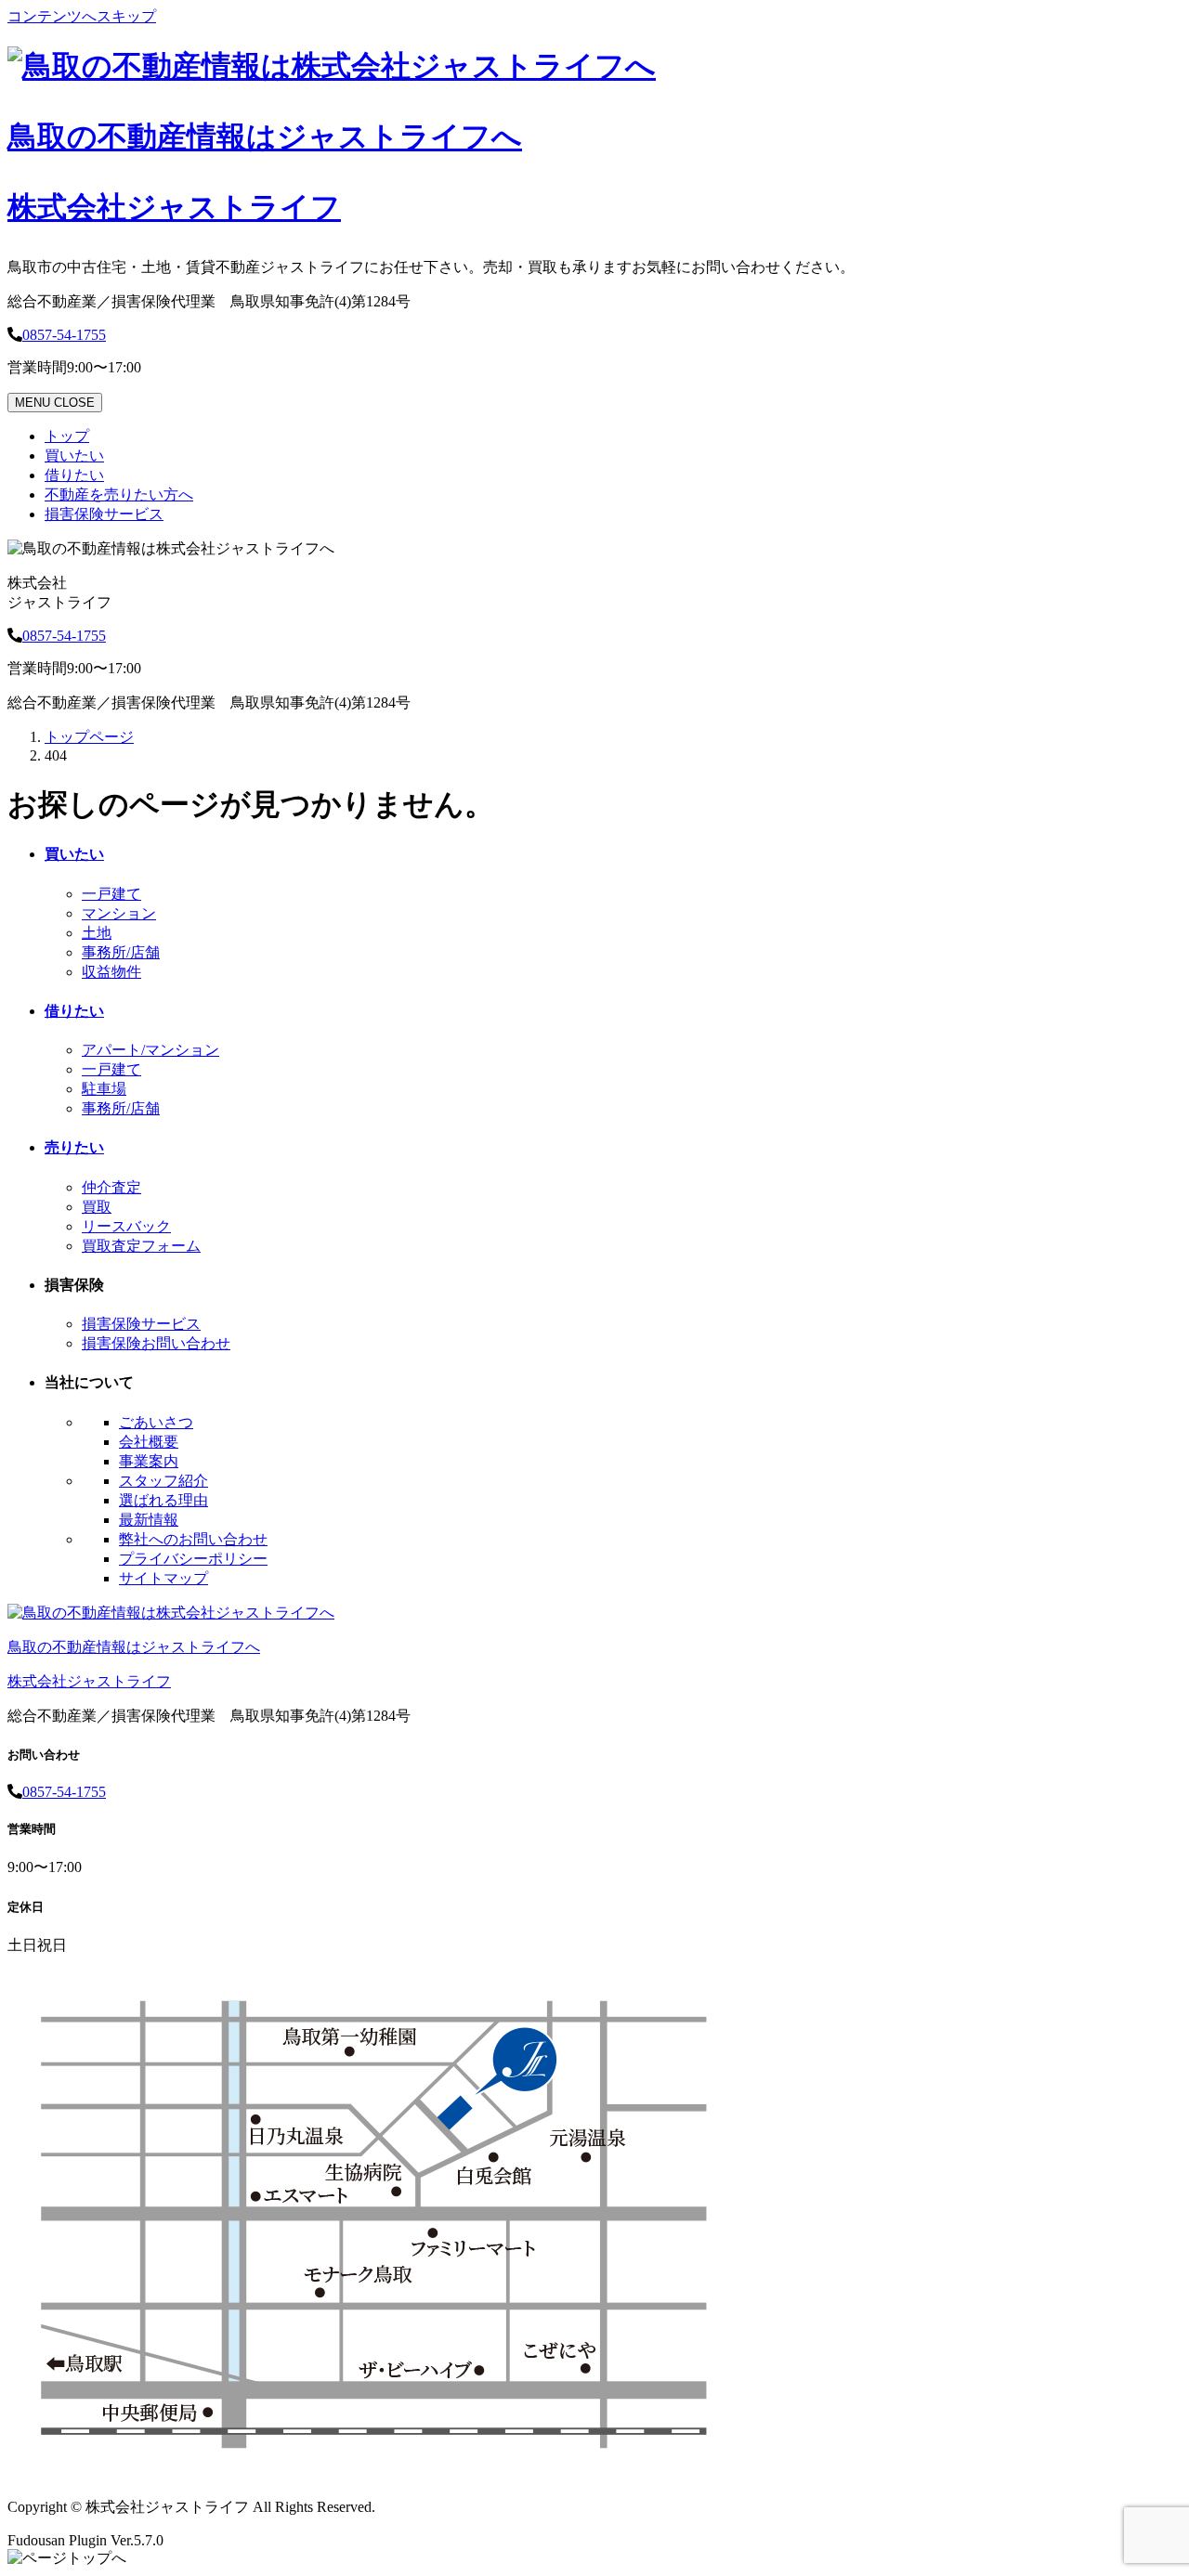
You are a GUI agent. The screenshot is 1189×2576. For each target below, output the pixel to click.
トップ (67, 436)
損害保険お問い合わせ (156, 1343)
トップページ (89, 737)
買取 (97, 1207)
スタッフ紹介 (163, 1481)
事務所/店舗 (121, 952)
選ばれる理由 (163, 1500)
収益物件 (111, 972)
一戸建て (111, 894)
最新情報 (149, 1520)
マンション (119, 913)
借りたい (74, 475)
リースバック (126, 1226)
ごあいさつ (156, 1422)
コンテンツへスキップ (82, 16)
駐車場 (104, 1089)
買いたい (74, 455)
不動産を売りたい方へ (119, 494)
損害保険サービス (104, 514)
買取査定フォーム (141, 1246)
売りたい (74, 1147)
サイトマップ (163, 1578)
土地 (97, 933)
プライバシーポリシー (193, 1559)
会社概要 (149, 1442)
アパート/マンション (150, 1050)
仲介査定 (111, 1187)
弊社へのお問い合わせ (193, 1539)
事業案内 (149, 1461)
